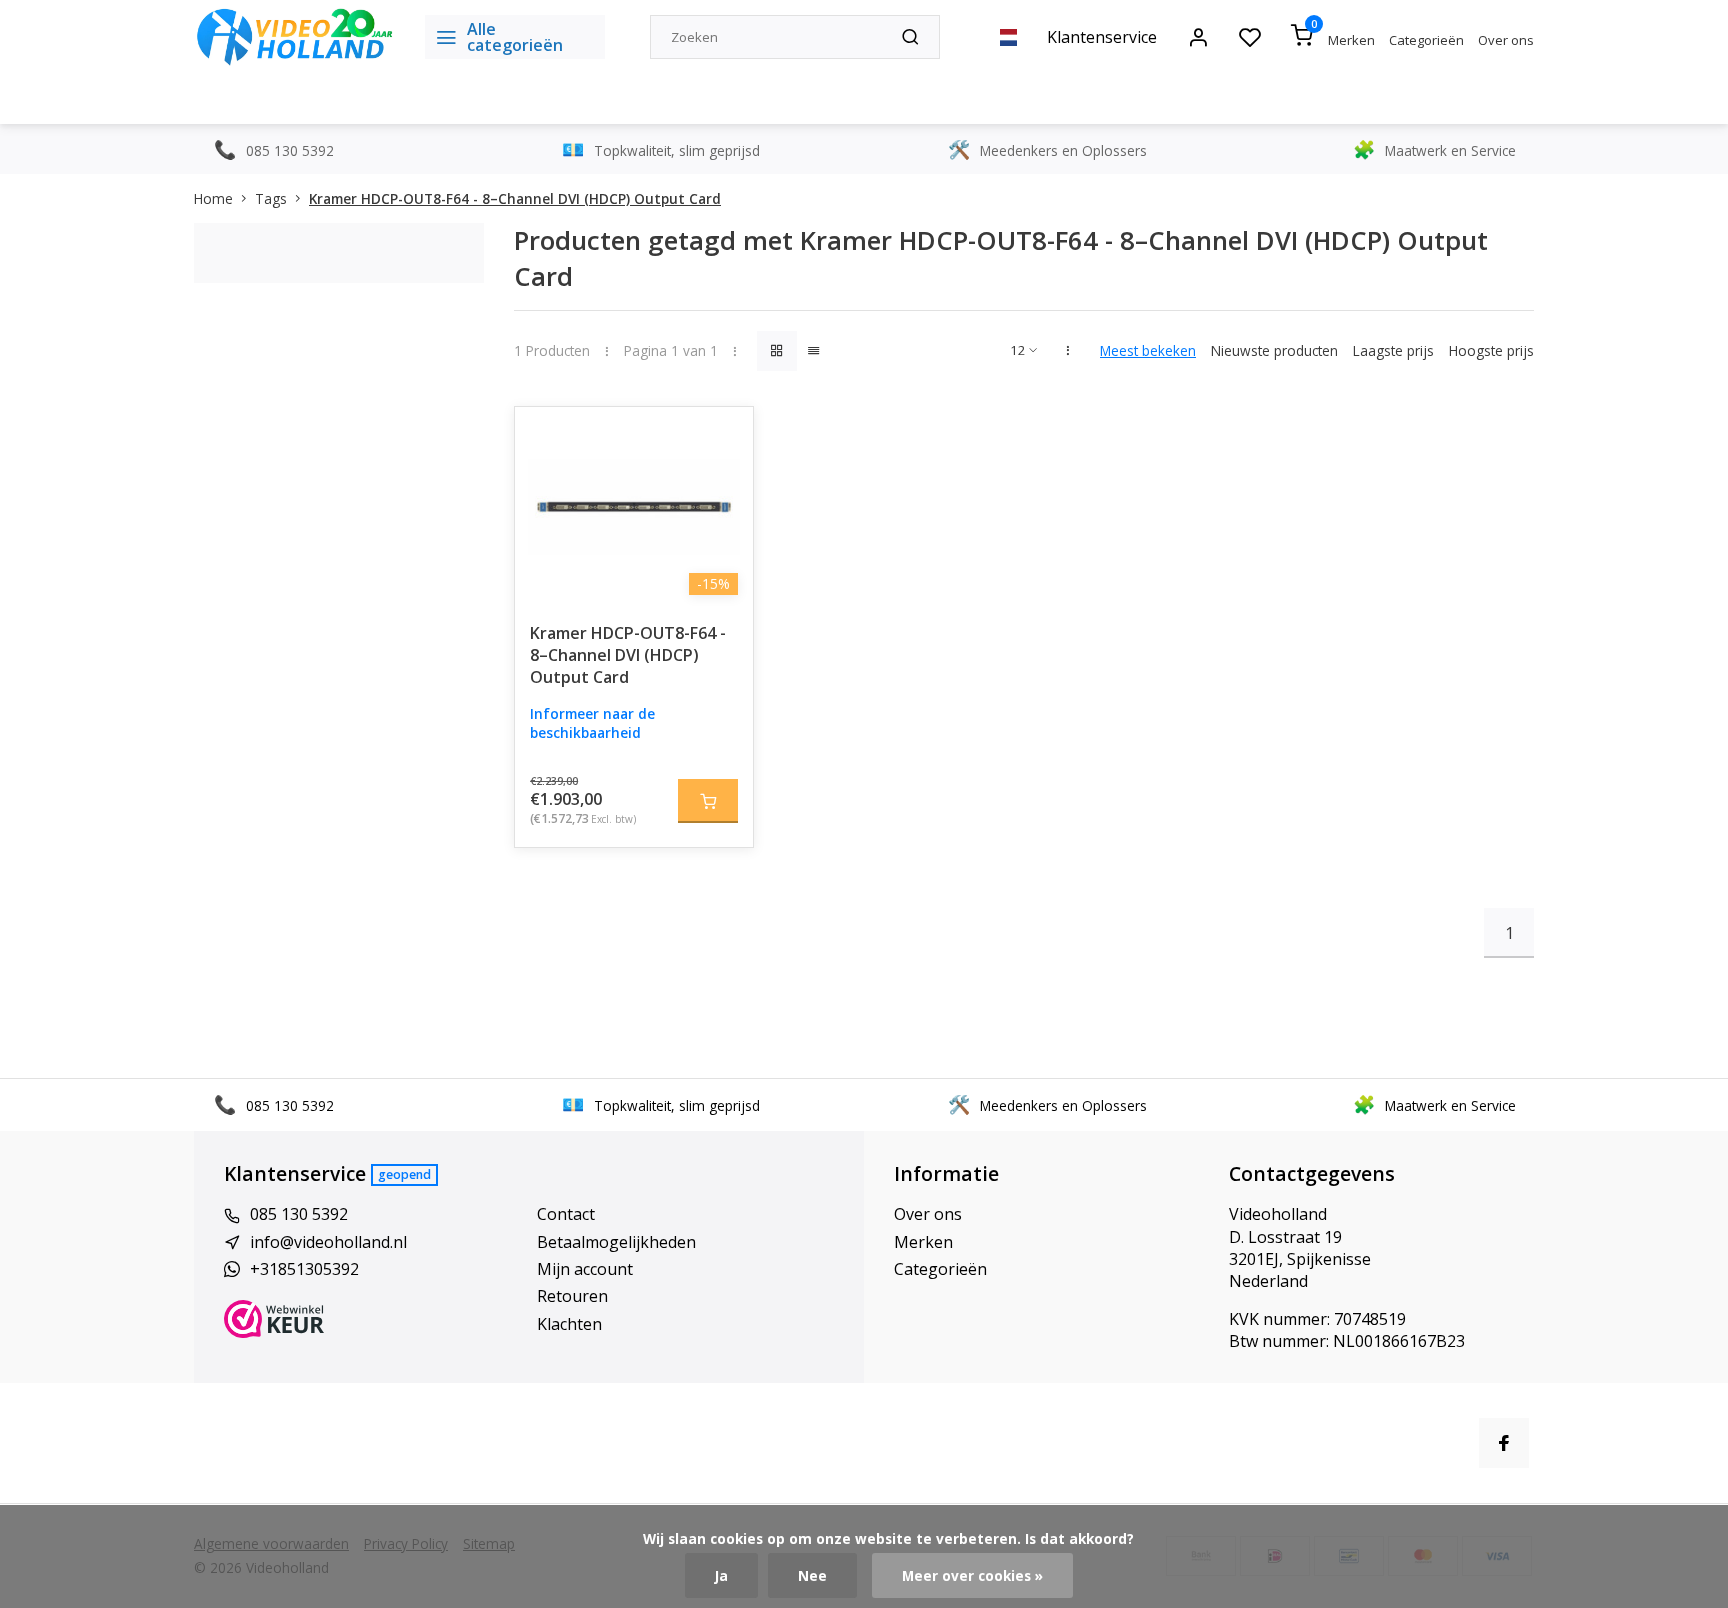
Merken (1351, 40)
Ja (721, 1575)
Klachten (569, 1324)
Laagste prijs (1393, 350)
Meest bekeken (1148, 350)
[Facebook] (1504, 1443)
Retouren (572, 1296)
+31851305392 (304, 1269)
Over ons (1506, 40)
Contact (566, 1214)
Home (213, 198)
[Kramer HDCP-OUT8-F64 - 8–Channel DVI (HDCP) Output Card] (634, 507)
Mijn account (585, 1269)
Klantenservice (1102, 37)
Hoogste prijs (1491, 350)
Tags (271, 198)
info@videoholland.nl (328, 1242)
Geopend (404, 1174)
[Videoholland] (294, 37)
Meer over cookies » (972, 1575)
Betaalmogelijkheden (616, 1242)
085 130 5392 (299, 1214)
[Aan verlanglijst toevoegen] (723, 437)
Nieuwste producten (1274, 350)
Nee (812, 1575)
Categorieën (1426, 40)
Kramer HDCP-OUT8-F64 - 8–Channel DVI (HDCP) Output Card (515, 198)
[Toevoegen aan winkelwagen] (708, 801)
